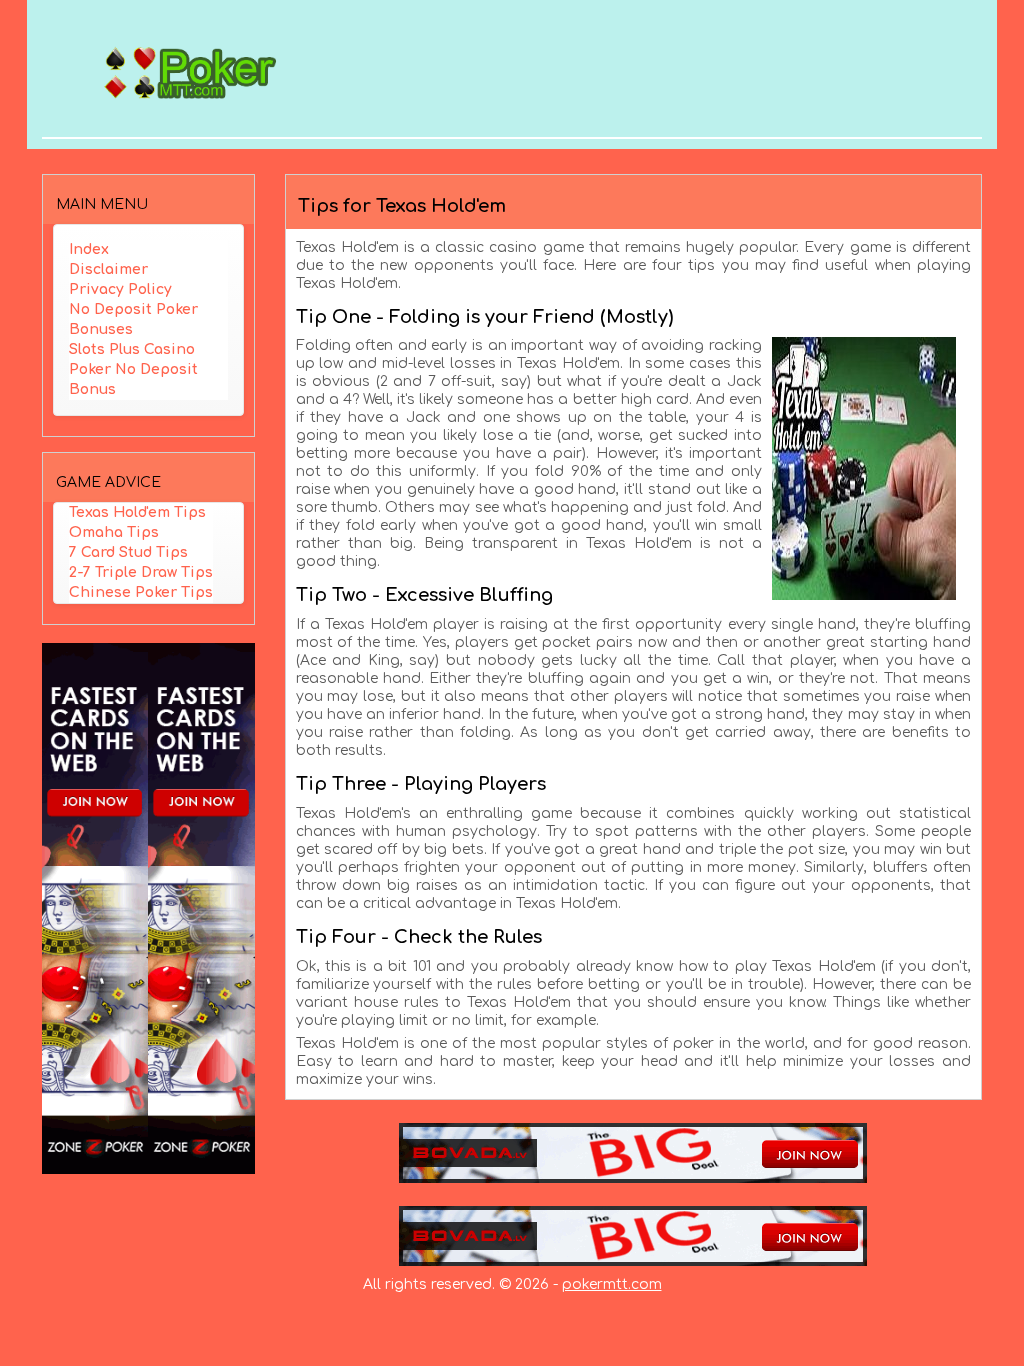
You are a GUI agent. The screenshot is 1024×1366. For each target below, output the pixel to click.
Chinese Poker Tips (141, 592)
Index (89, 249)
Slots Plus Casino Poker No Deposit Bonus (133, 369)
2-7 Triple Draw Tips (141, 572)
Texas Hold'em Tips (137, 512)
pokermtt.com (612, 1284)
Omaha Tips (114, 532)
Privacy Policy (120, 289)
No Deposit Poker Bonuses (133, 319)
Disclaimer (108, 269)
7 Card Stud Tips (128, 552)
